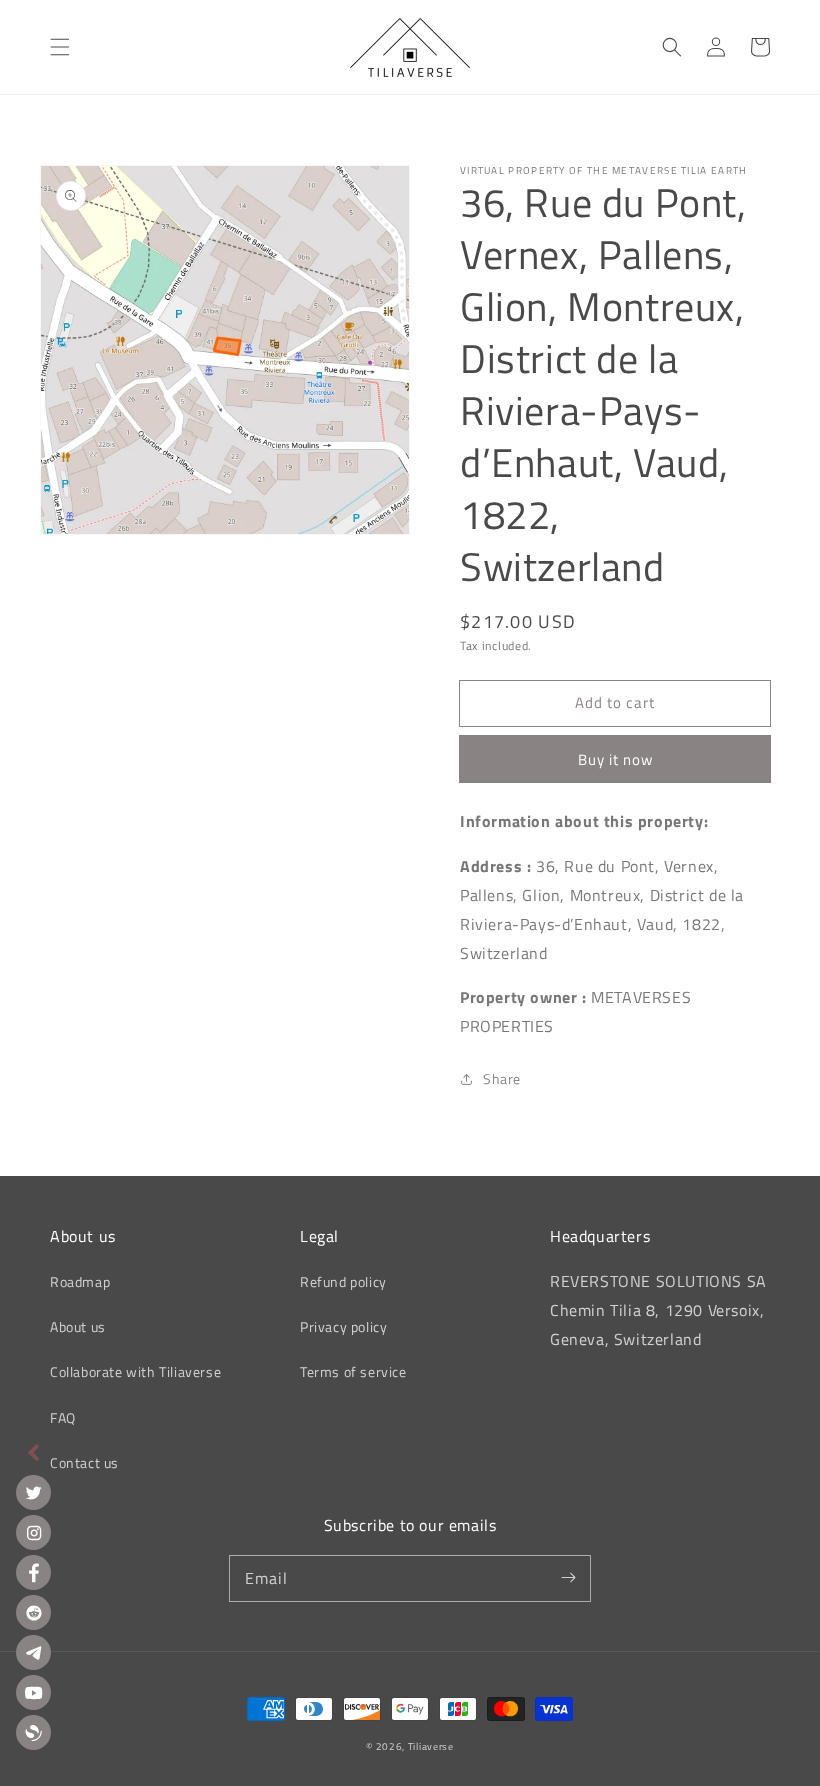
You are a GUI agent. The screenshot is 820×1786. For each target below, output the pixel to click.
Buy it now (615, 759)
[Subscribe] (568, 1578)
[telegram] (33, 1652)
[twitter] (33, 1492)
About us (78, 1326)
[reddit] (33, 1612)
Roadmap (80, 1281)
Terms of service (353, 1371)
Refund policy (343, 1281)
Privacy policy (343, 1326)
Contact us (84, 1462)
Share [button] (502, 1078)
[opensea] (33, 1732)
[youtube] (33, 1692)
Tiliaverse (431, 1746)
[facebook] (33, 1572)
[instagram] (33, 1532)
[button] (60, 47)
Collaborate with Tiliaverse (135, 1371)
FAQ (63, 1417)
